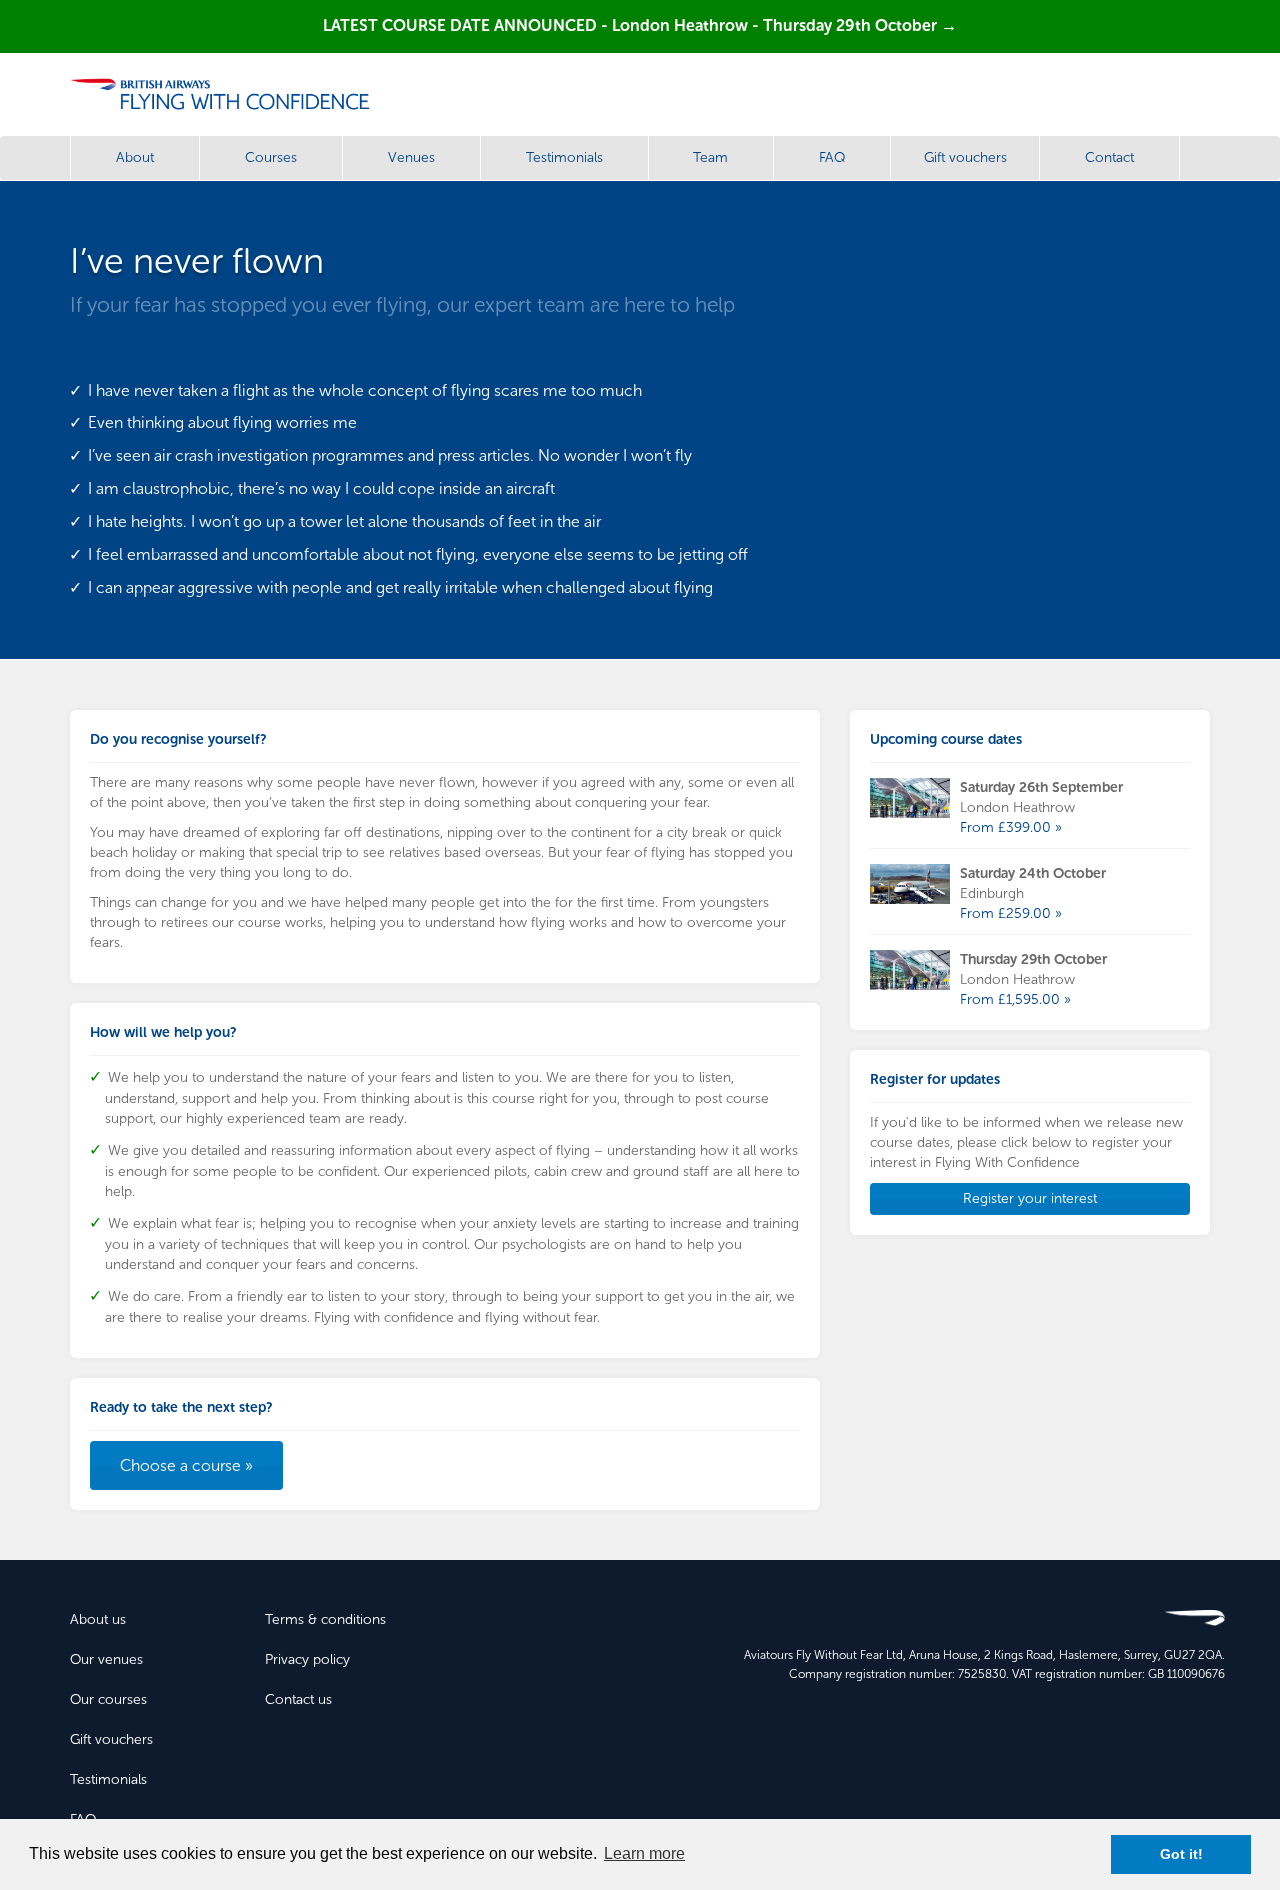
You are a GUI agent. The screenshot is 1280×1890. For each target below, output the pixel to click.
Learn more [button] (644, 1853)
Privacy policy (307, 1659)
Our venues (106, 1659)
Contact (1109, 157)
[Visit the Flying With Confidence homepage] (227, 94)
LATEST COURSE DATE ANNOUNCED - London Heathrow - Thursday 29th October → (640, 25)
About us (98, 1619)
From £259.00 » (1011, 913)
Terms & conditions (325, 1619)
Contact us (298, 1699)
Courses (271, 157)
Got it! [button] (1181, 1854)
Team (710, 157)
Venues (411, 157)
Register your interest (1030, 1198)
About (135, 157)
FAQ (832, 157)
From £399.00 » (1011, 827)
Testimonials (564, 157)
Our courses (108, 1699)
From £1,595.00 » (1015, 999)
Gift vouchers (965, 157)
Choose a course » (186, 1465)
